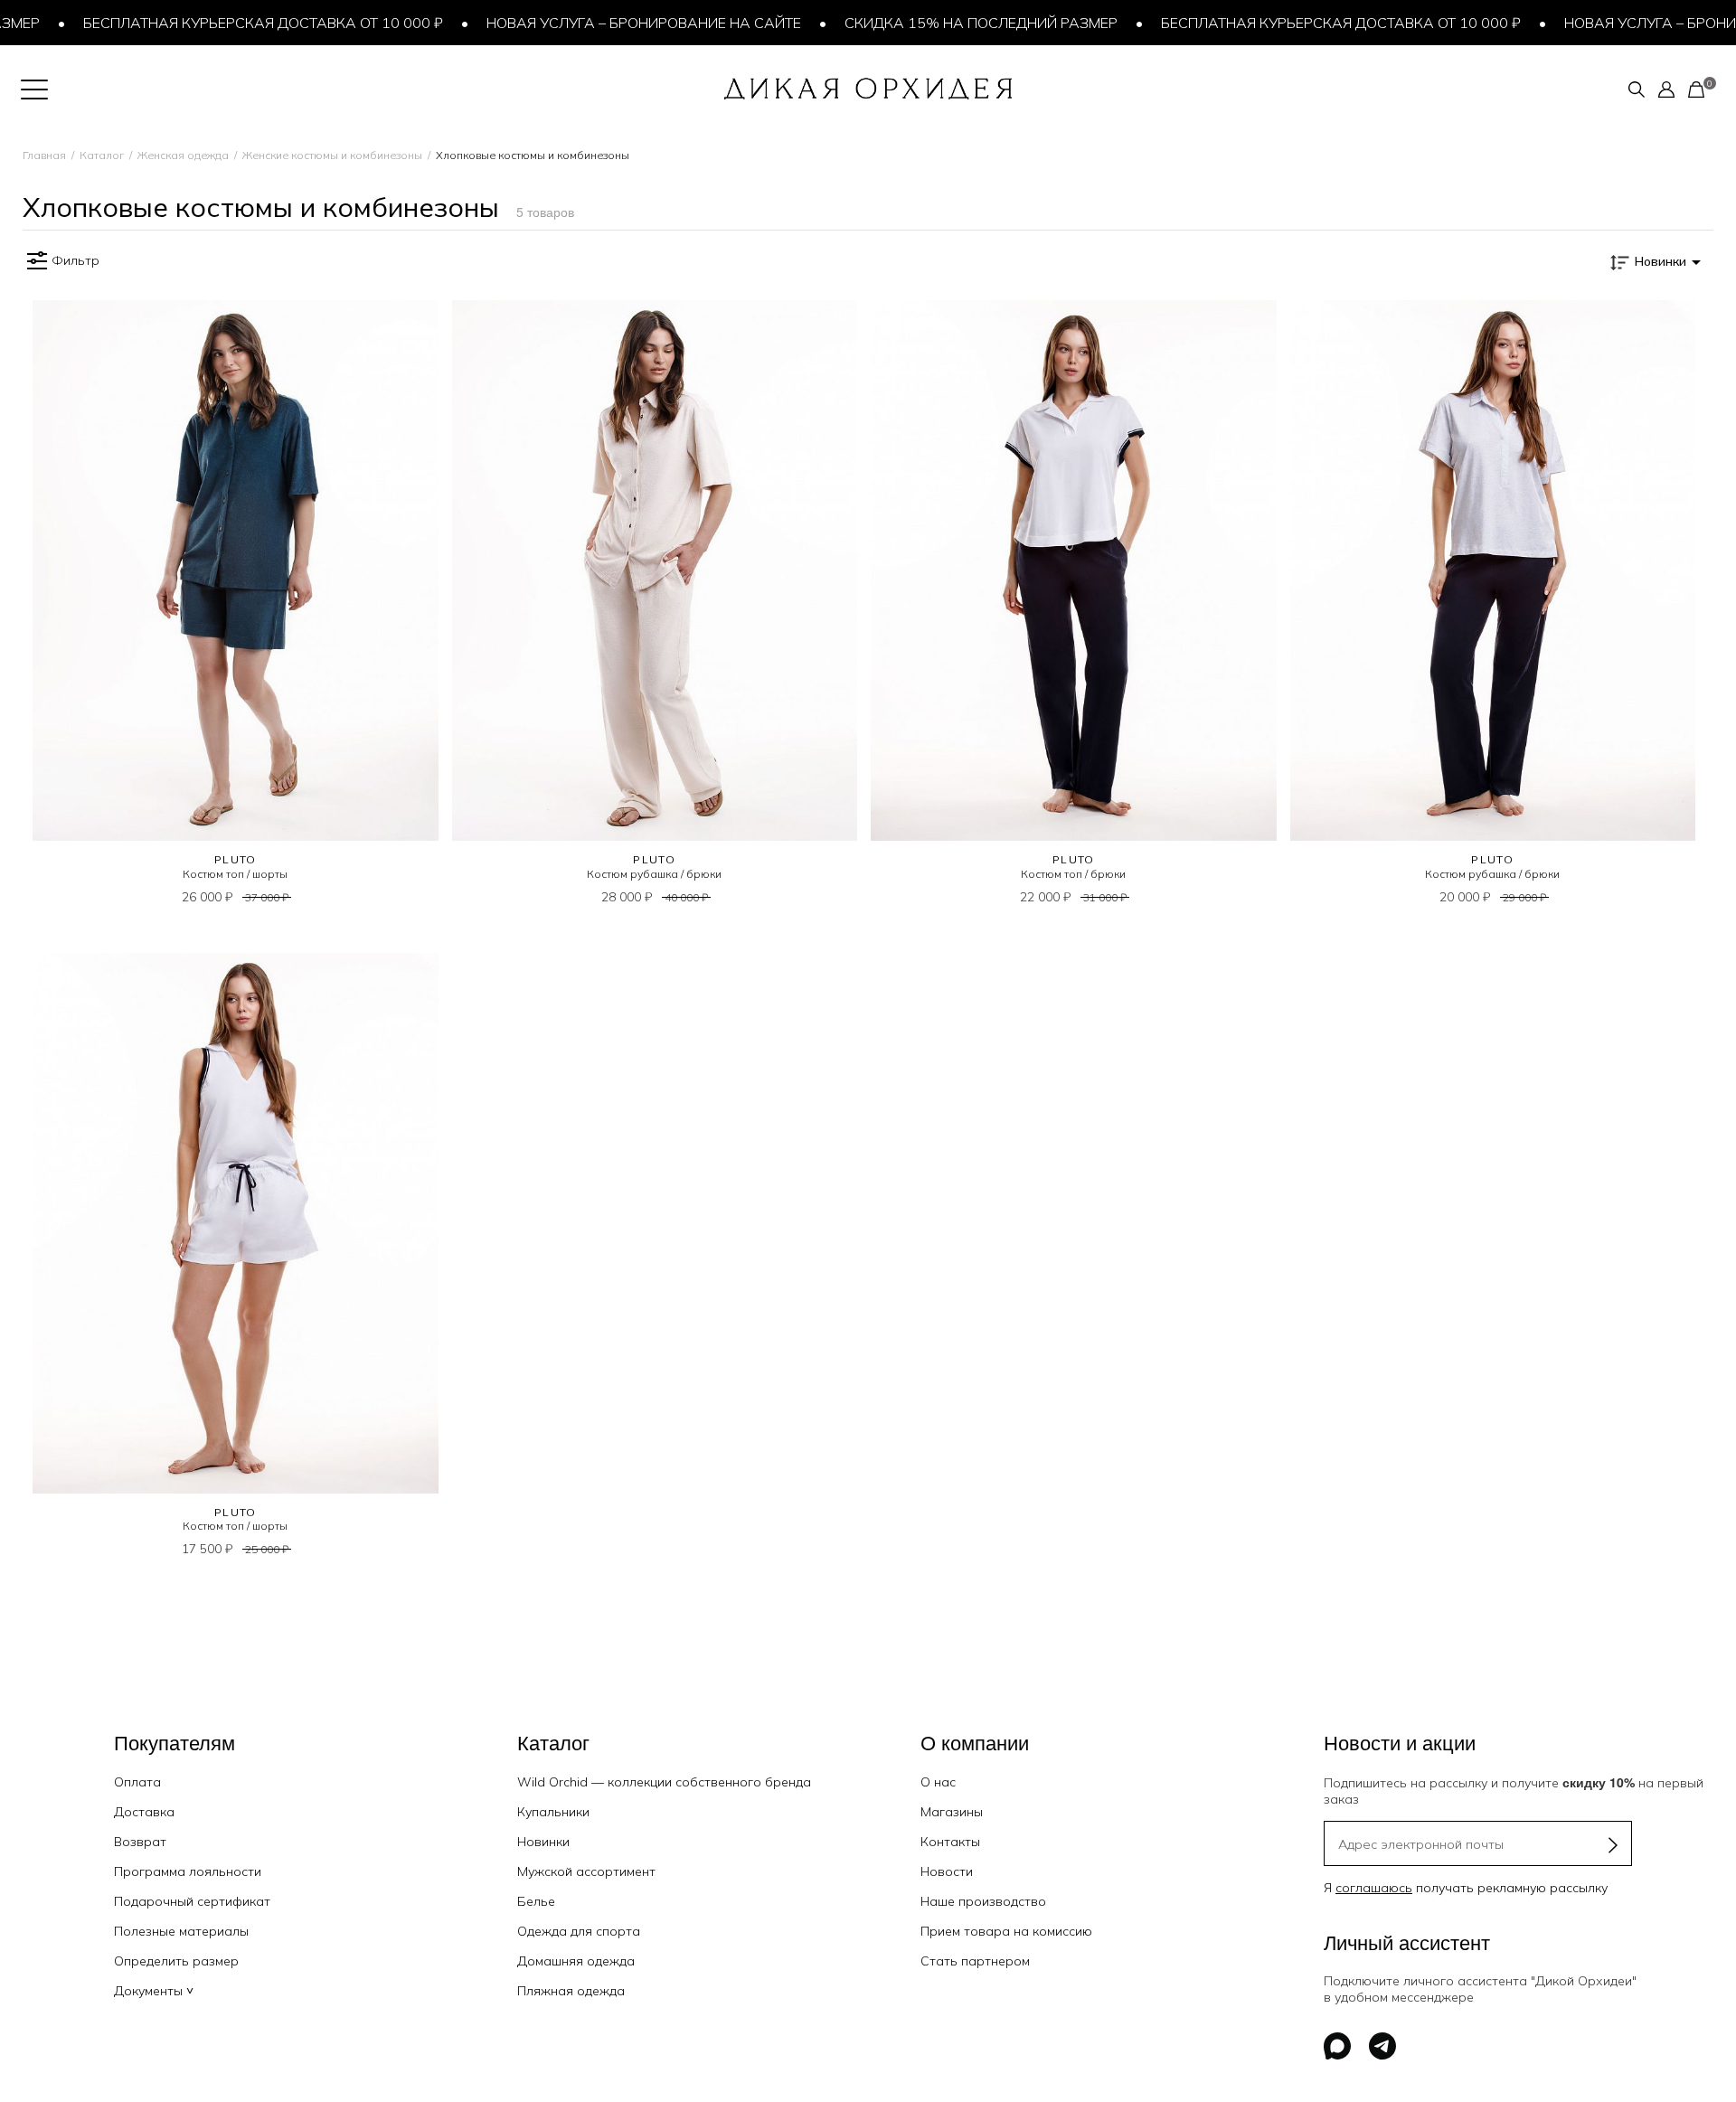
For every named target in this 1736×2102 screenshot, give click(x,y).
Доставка (144, 1812)
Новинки (543, 1842)
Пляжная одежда (571, 1991)
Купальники (553, 1812)
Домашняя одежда (576, 1961)
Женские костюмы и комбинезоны (332, 155)
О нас (938, 1782)
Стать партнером (975, 1961)
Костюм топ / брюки (1073, 874)
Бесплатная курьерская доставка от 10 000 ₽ (230, 23)
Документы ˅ (154, 1991)
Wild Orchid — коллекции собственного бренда (664, 1782)
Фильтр (75, 260)
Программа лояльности (188, 1871)
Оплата (137, 1782)
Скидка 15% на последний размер (948, 23)
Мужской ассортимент (586, 1871)
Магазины (952, 1812)
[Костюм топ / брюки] (1074, 570)
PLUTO (236, 859)
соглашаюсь (1374, 1888)
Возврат (140, 1842)
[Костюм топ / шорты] (236, 570)
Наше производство (983, 1901)
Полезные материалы (181, 1931)
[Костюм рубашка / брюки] (655, 570)
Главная (44, 155)
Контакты (950, 1842)
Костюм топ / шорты (235, 874)
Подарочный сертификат (192, 1901)
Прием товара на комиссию (1006, 1931)
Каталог (102, 155)
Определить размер (176, 1961)
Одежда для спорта (579, 1931)
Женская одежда (183, 155)
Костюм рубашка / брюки (654, 874)
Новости (947, 1871)
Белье (536, 1901)
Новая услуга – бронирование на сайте (610, 23)
